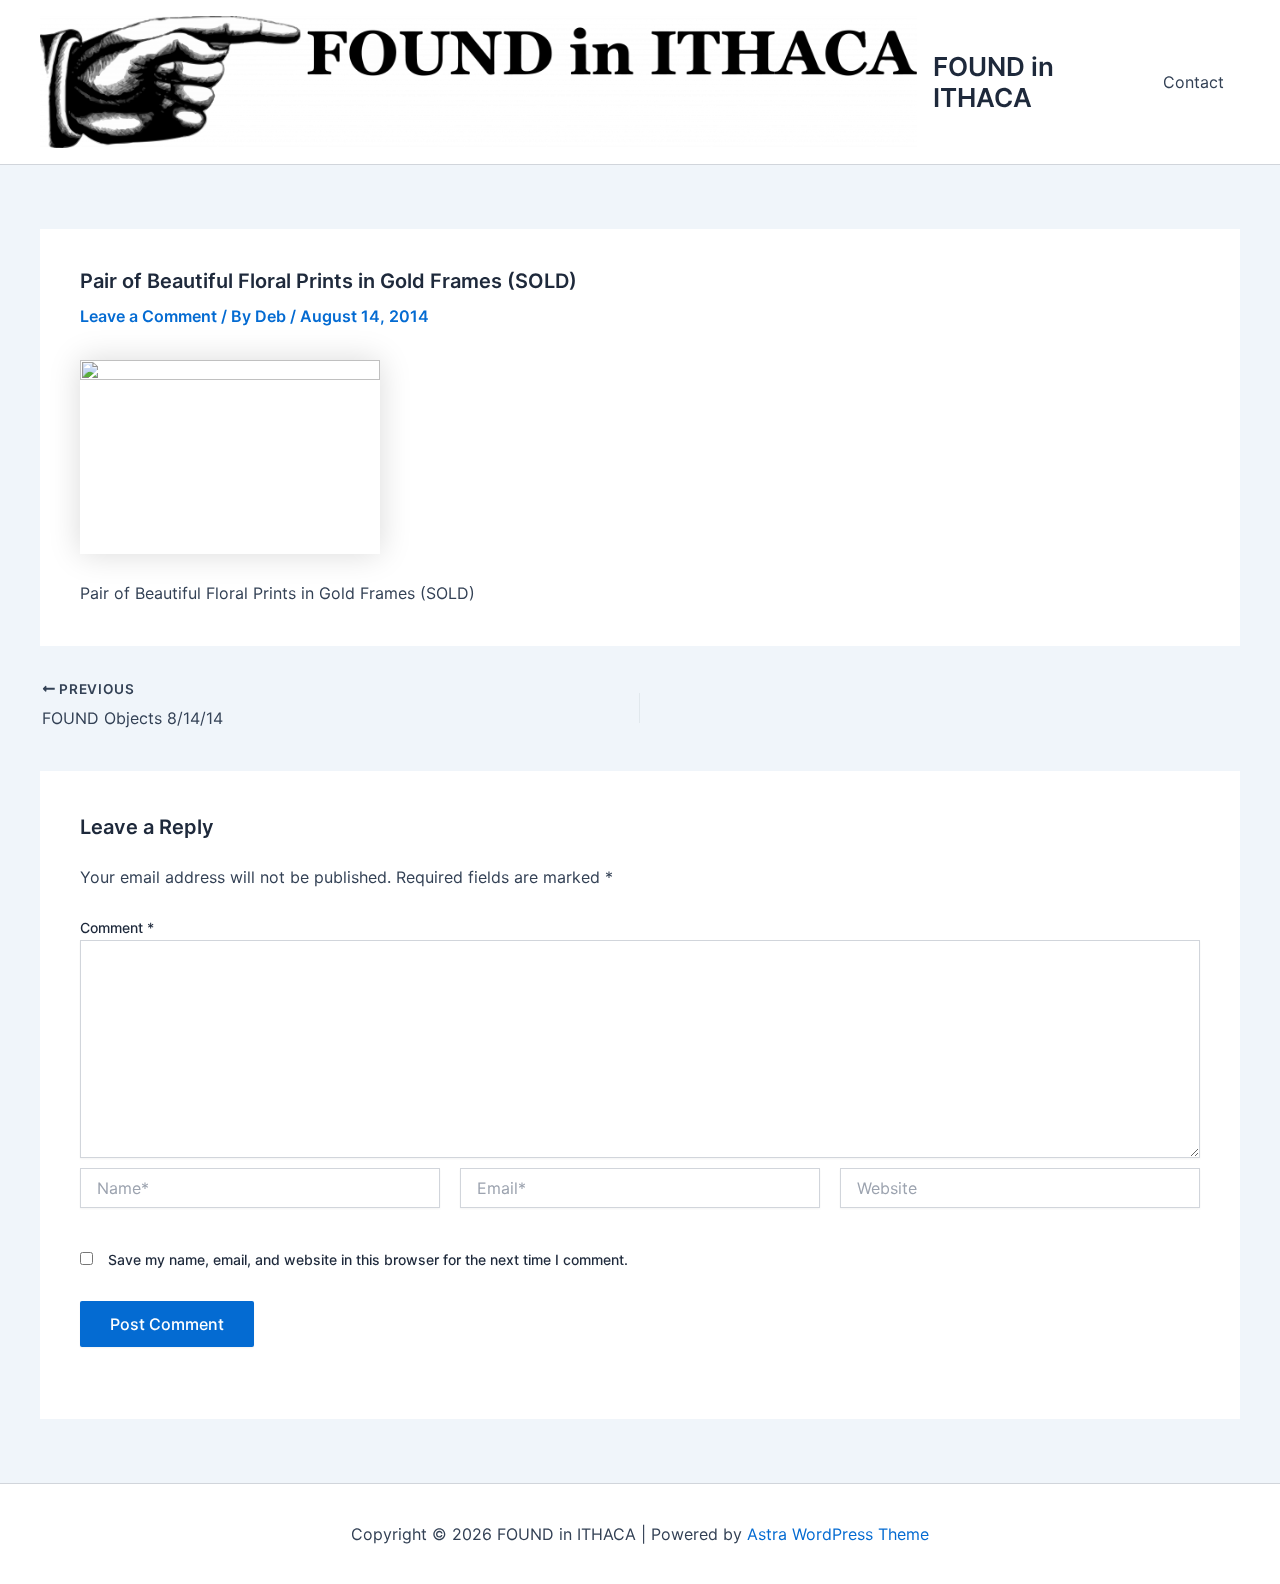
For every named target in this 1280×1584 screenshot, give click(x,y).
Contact (1193, 82)
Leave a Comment (148, 316)
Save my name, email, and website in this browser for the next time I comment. (368, 1259)
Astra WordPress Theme (838, 1534)
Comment (117, 927)
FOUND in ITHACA (993, 82)
